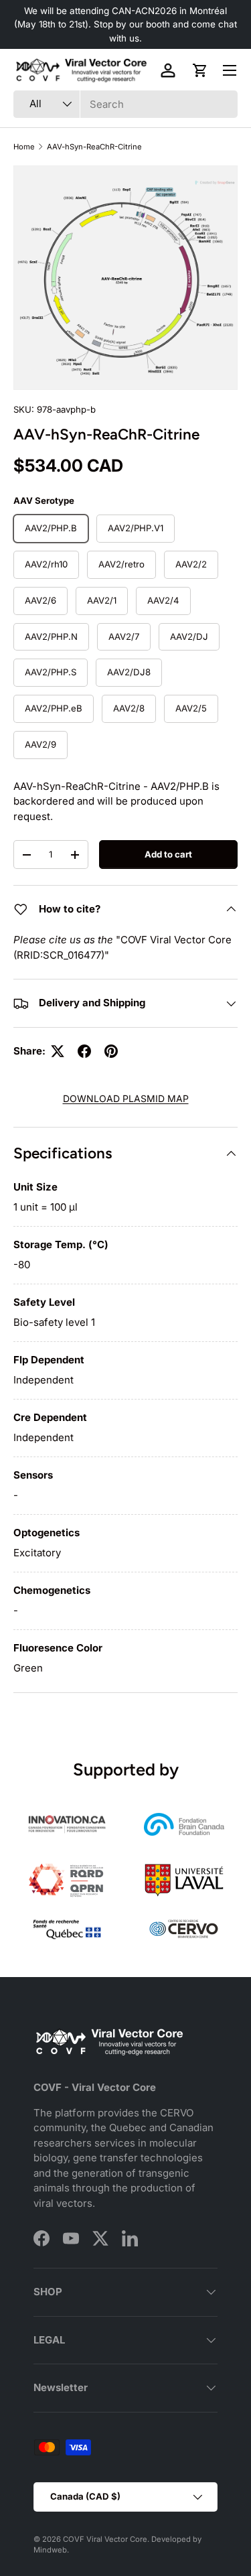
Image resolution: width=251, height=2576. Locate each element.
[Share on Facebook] (84, 1051)
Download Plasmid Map (126, 1098)
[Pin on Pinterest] (111, 1051)
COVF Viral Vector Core (105, 2539)
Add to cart (168, 854)
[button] (200, 70)
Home (24, 147)
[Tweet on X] (58, 1051)
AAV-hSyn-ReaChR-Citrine (94, 147)
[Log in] (168, 70)
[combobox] (125, 104)
